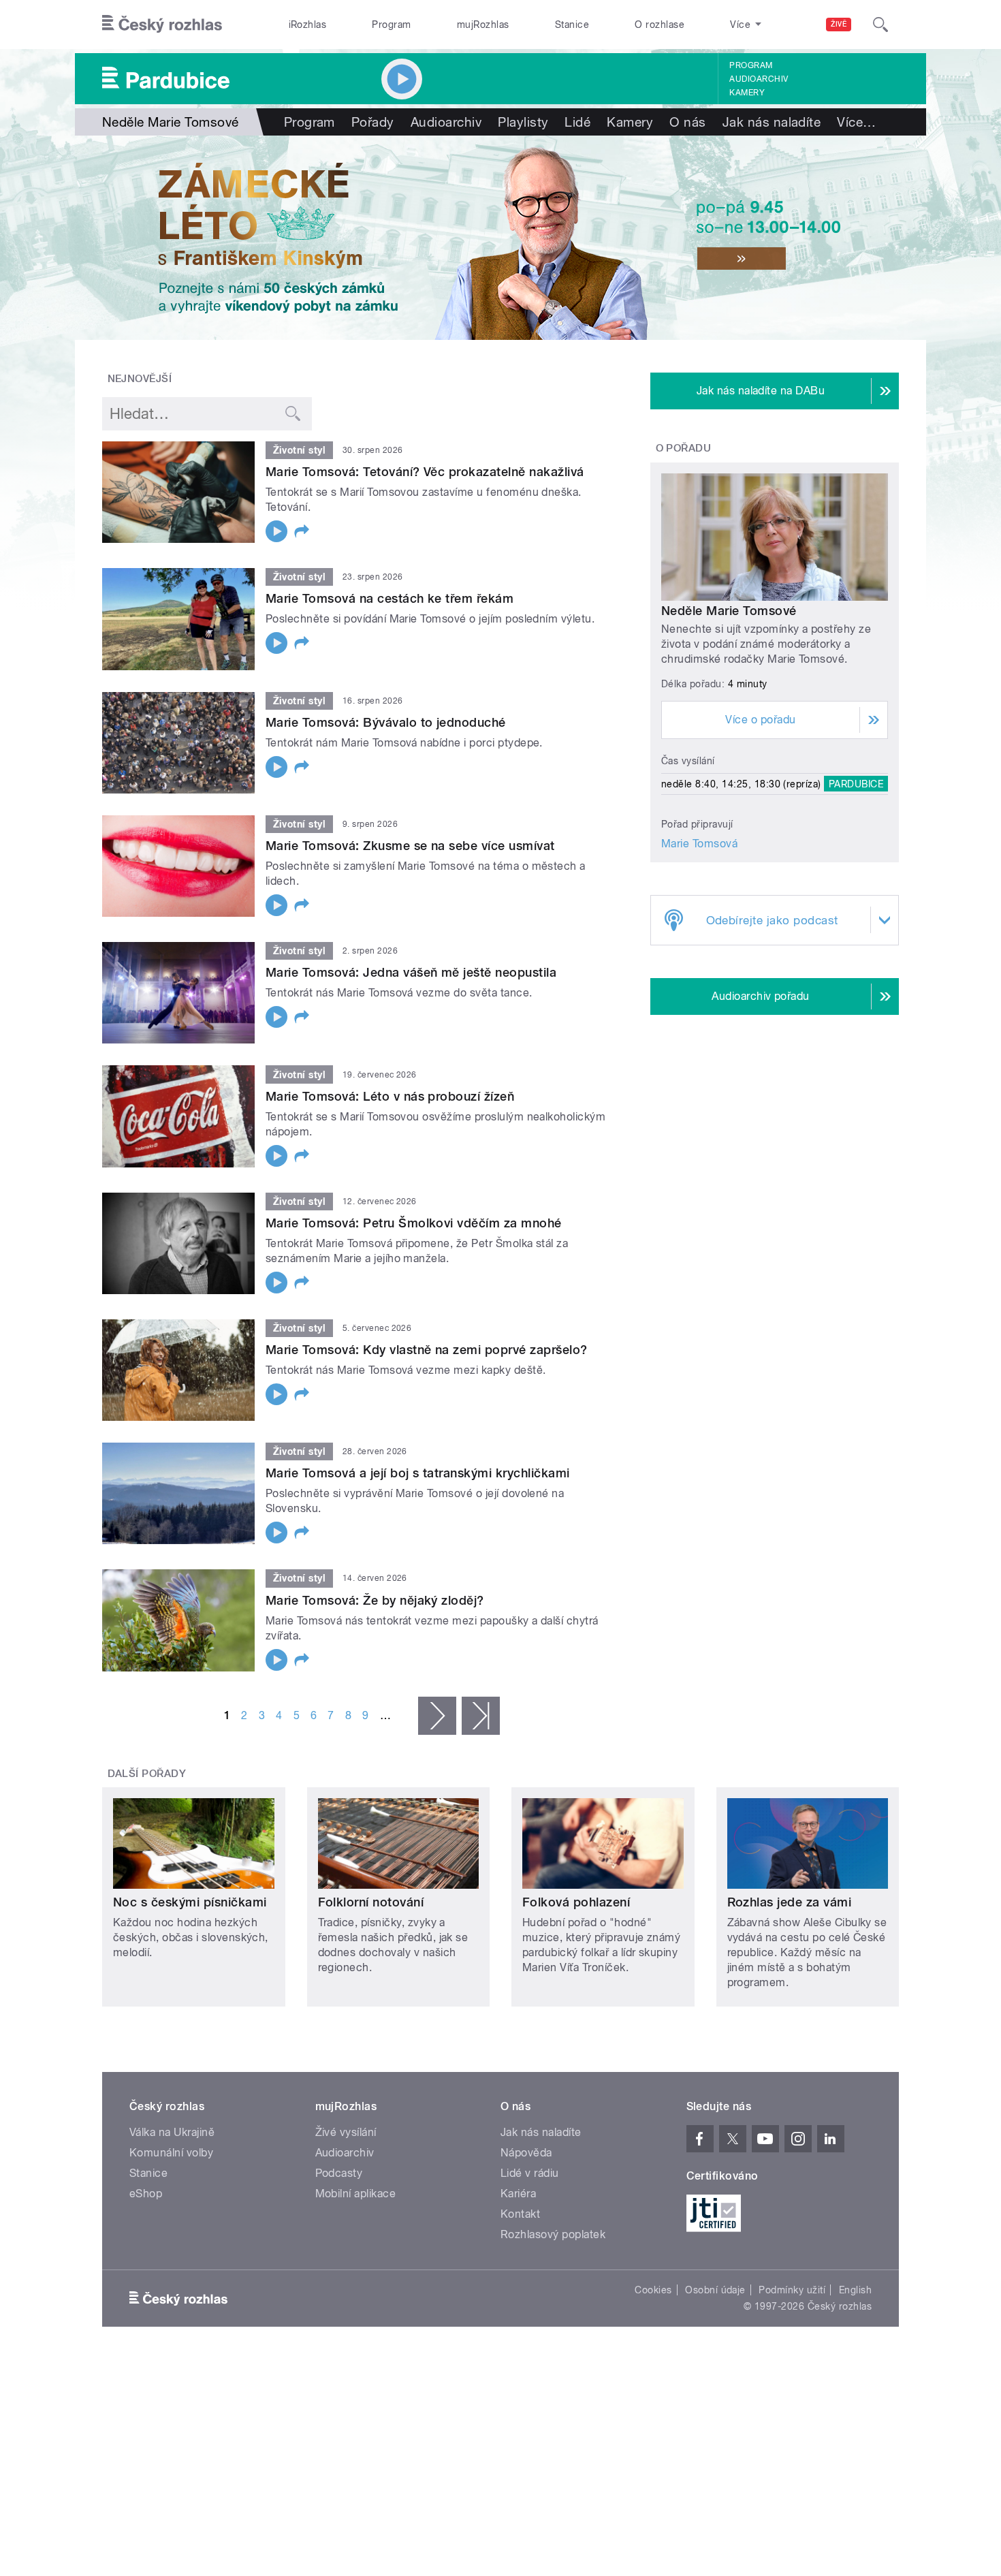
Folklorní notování (371, 1902)
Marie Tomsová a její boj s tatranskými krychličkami (417, 1473)
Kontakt (520, 2214)
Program (391, 25)
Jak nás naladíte (772, 122)
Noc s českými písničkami (190, 1902)
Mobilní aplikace (356, 2194)
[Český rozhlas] (162, 25)
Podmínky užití (792, 2290)
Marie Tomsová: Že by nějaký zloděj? (375, 1600)
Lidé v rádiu (530, 2173)
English (855, 2290)
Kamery (747, 93)
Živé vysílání (346, 2132)
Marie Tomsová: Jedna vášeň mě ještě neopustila (411, 972)
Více (856, 122)
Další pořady (147, 1774)
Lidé (577, 122)
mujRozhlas (483, 25)
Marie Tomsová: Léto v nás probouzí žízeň (390, 1096)
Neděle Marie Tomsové (729, 611)
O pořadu (684, 448)
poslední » (481, 1716)
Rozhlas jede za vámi (790, 1902)
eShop (146, 2194)
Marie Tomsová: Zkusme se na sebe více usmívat (410, 846)
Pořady (373, 122)
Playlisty (523, 122)
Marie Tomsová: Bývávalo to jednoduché (386, 722)
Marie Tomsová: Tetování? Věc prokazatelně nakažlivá (425, 472)
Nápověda (526, 2153)
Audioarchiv (759, 79)
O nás (687, 122)
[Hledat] (880, 25)
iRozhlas (308, 25)
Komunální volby (171, 2153)
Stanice (572, 25)
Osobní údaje (715, 2290)
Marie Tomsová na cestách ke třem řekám (390, 598)
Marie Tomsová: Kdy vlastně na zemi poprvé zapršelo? (426, 1350)
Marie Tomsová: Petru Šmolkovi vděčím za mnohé (414, 1223)
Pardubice (856, 784)
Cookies (653, 2290)
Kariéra (518, 2194)
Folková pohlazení (576, 1902)
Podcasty (339, 2173)
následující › (437, 1716)
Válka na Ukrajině (172, 2132)
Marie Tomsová (699, 844)
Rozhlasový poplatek (553, 2234)
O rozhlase (660, 25)
